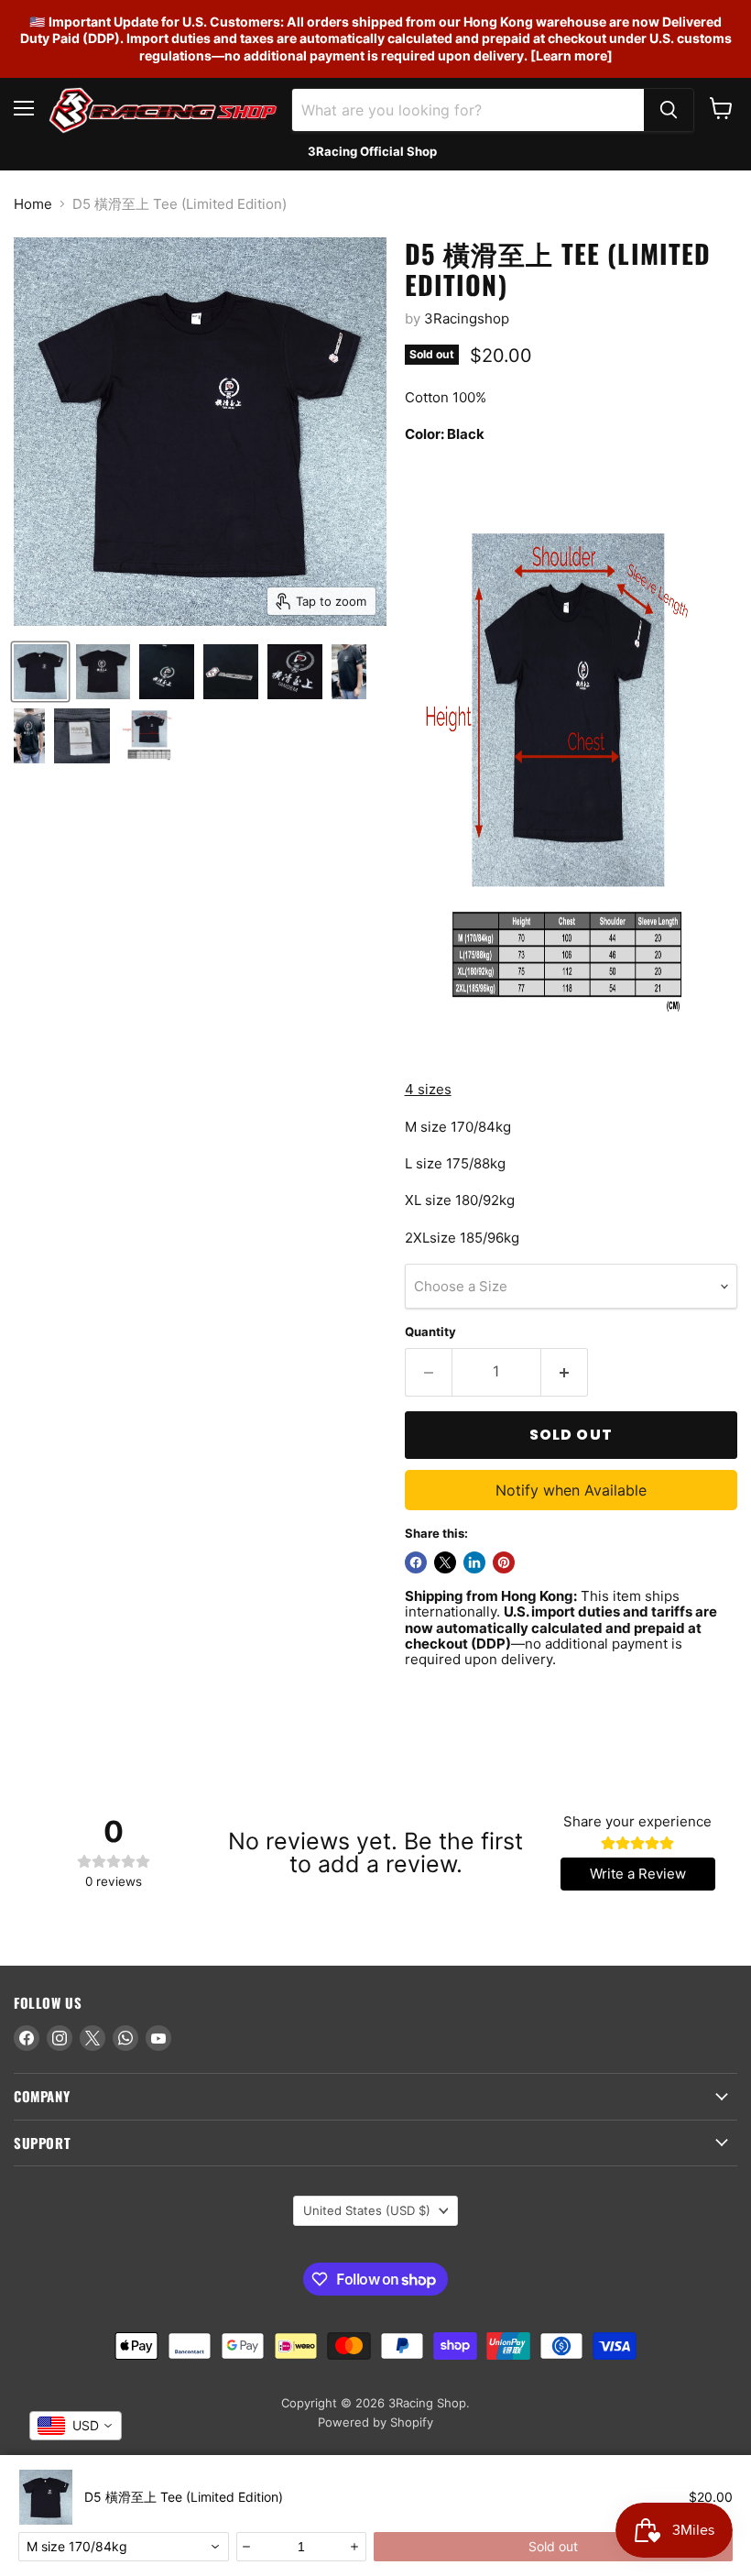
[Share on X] (445, 1562)
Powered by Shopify (375, 2422)
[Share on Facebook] (416, 1562)
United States (367, 2210)
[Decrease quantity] (247, 2547)
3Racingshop (467, 318)
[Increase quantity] (355, 2547)
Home (33, 204)
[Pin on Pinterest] (504, 1562)
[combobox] (124, 2547)
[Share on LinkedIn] (474, 1562)
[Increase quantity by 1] (565, 1372)
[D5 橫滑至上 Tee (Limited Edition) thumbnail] (40, 672)
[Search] (669, 110)
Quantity (430, 1332)
